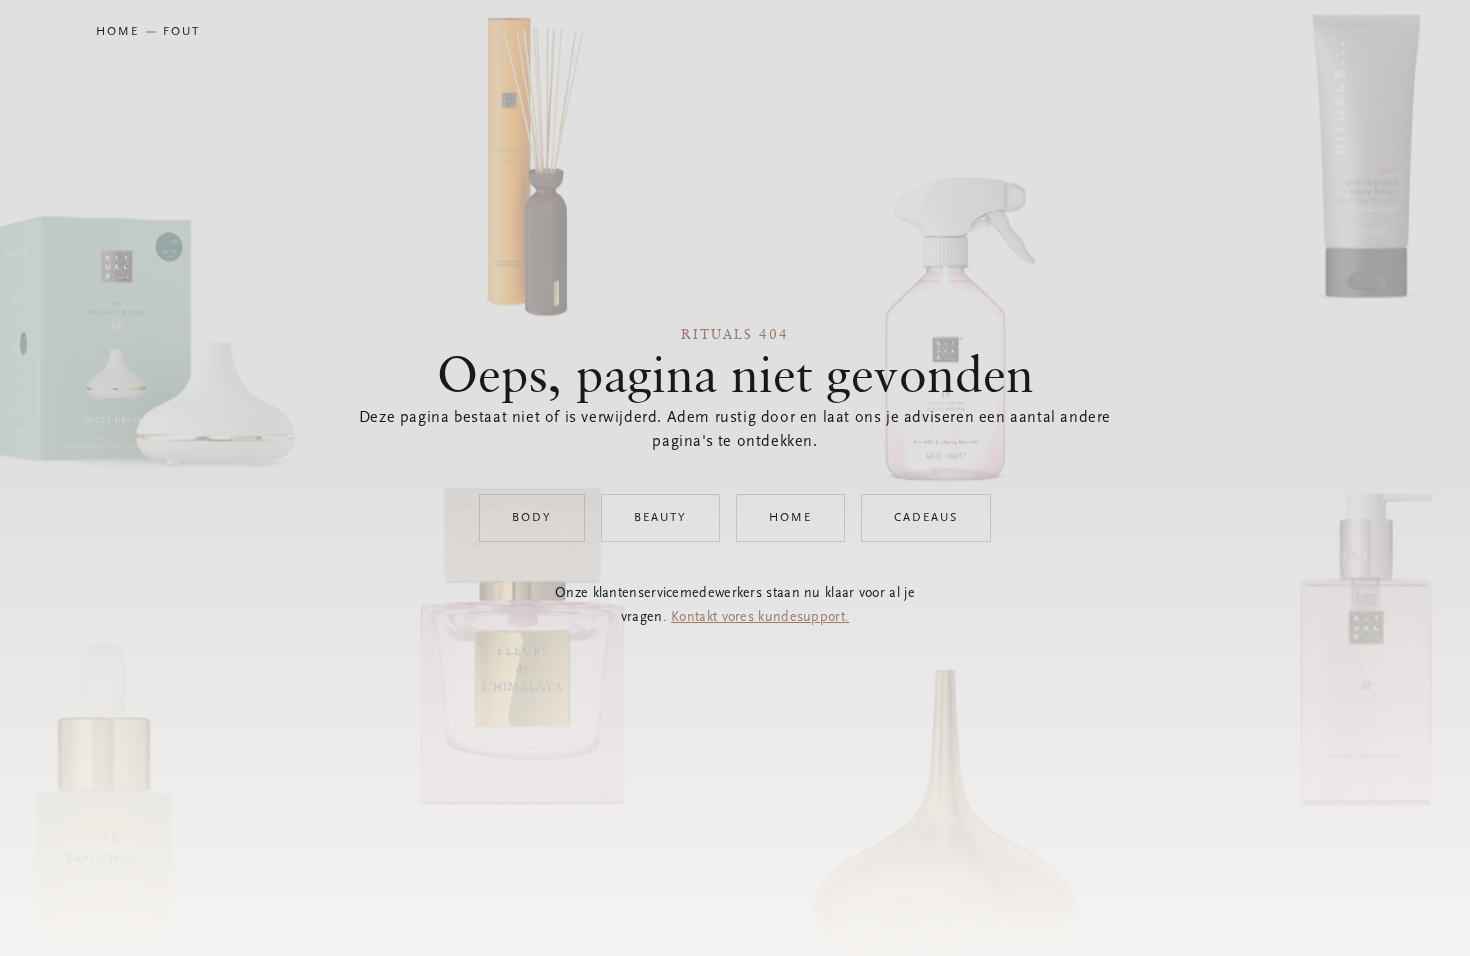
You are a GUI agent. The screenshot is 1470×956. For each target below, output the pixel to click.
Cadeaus (926, 518)
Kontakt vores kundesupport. (760, 618)
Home (790, 518)
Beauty (660, 518)
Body (532, 518)
